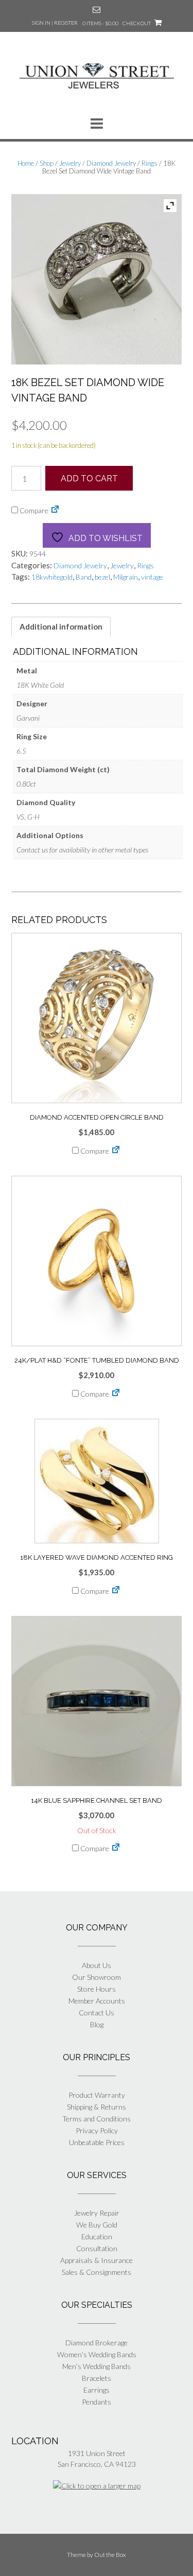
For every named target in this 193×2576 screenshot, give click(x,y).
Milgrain (126, 577)
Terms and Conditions (97, 2119)
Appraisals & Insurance (97, 2260)
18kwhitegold (52, 577)
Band (84, 577)
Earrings (97, 2390)
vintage (152, 577)
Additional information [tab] (61, 626)
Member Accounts (97, 2001)
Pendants (97, 2402)
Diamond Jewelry (111, 163)
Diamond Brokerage (97, 2343)
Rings (150, 163)
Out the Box (110, 2555)
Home (26, 163)
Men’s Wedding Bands (97, 2366)
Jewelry (70, 163)
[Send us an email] (97, 10)
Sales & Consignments (97, 2272)
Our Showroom (97, 1977)
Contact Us (97, 2013)
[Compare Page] (55, 510)
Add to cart (89, 478)
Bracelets (97, 2378)
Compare (33, 510)
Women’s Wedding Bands (97, 2354)
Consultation (97, 2248)
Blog (97, 2024)
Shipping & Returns (97, 2107)
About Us (97, 1965)
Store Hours (97, 1989)
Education (97, 2236)
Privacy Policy (97, 2130)
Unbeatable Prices (97, 2142)
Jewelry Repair (97, 2213)
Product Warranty (97, 2095)
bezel (102, 577)
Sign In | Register (55, 23)
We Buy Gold (97, 2225)
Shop (47, 163)
